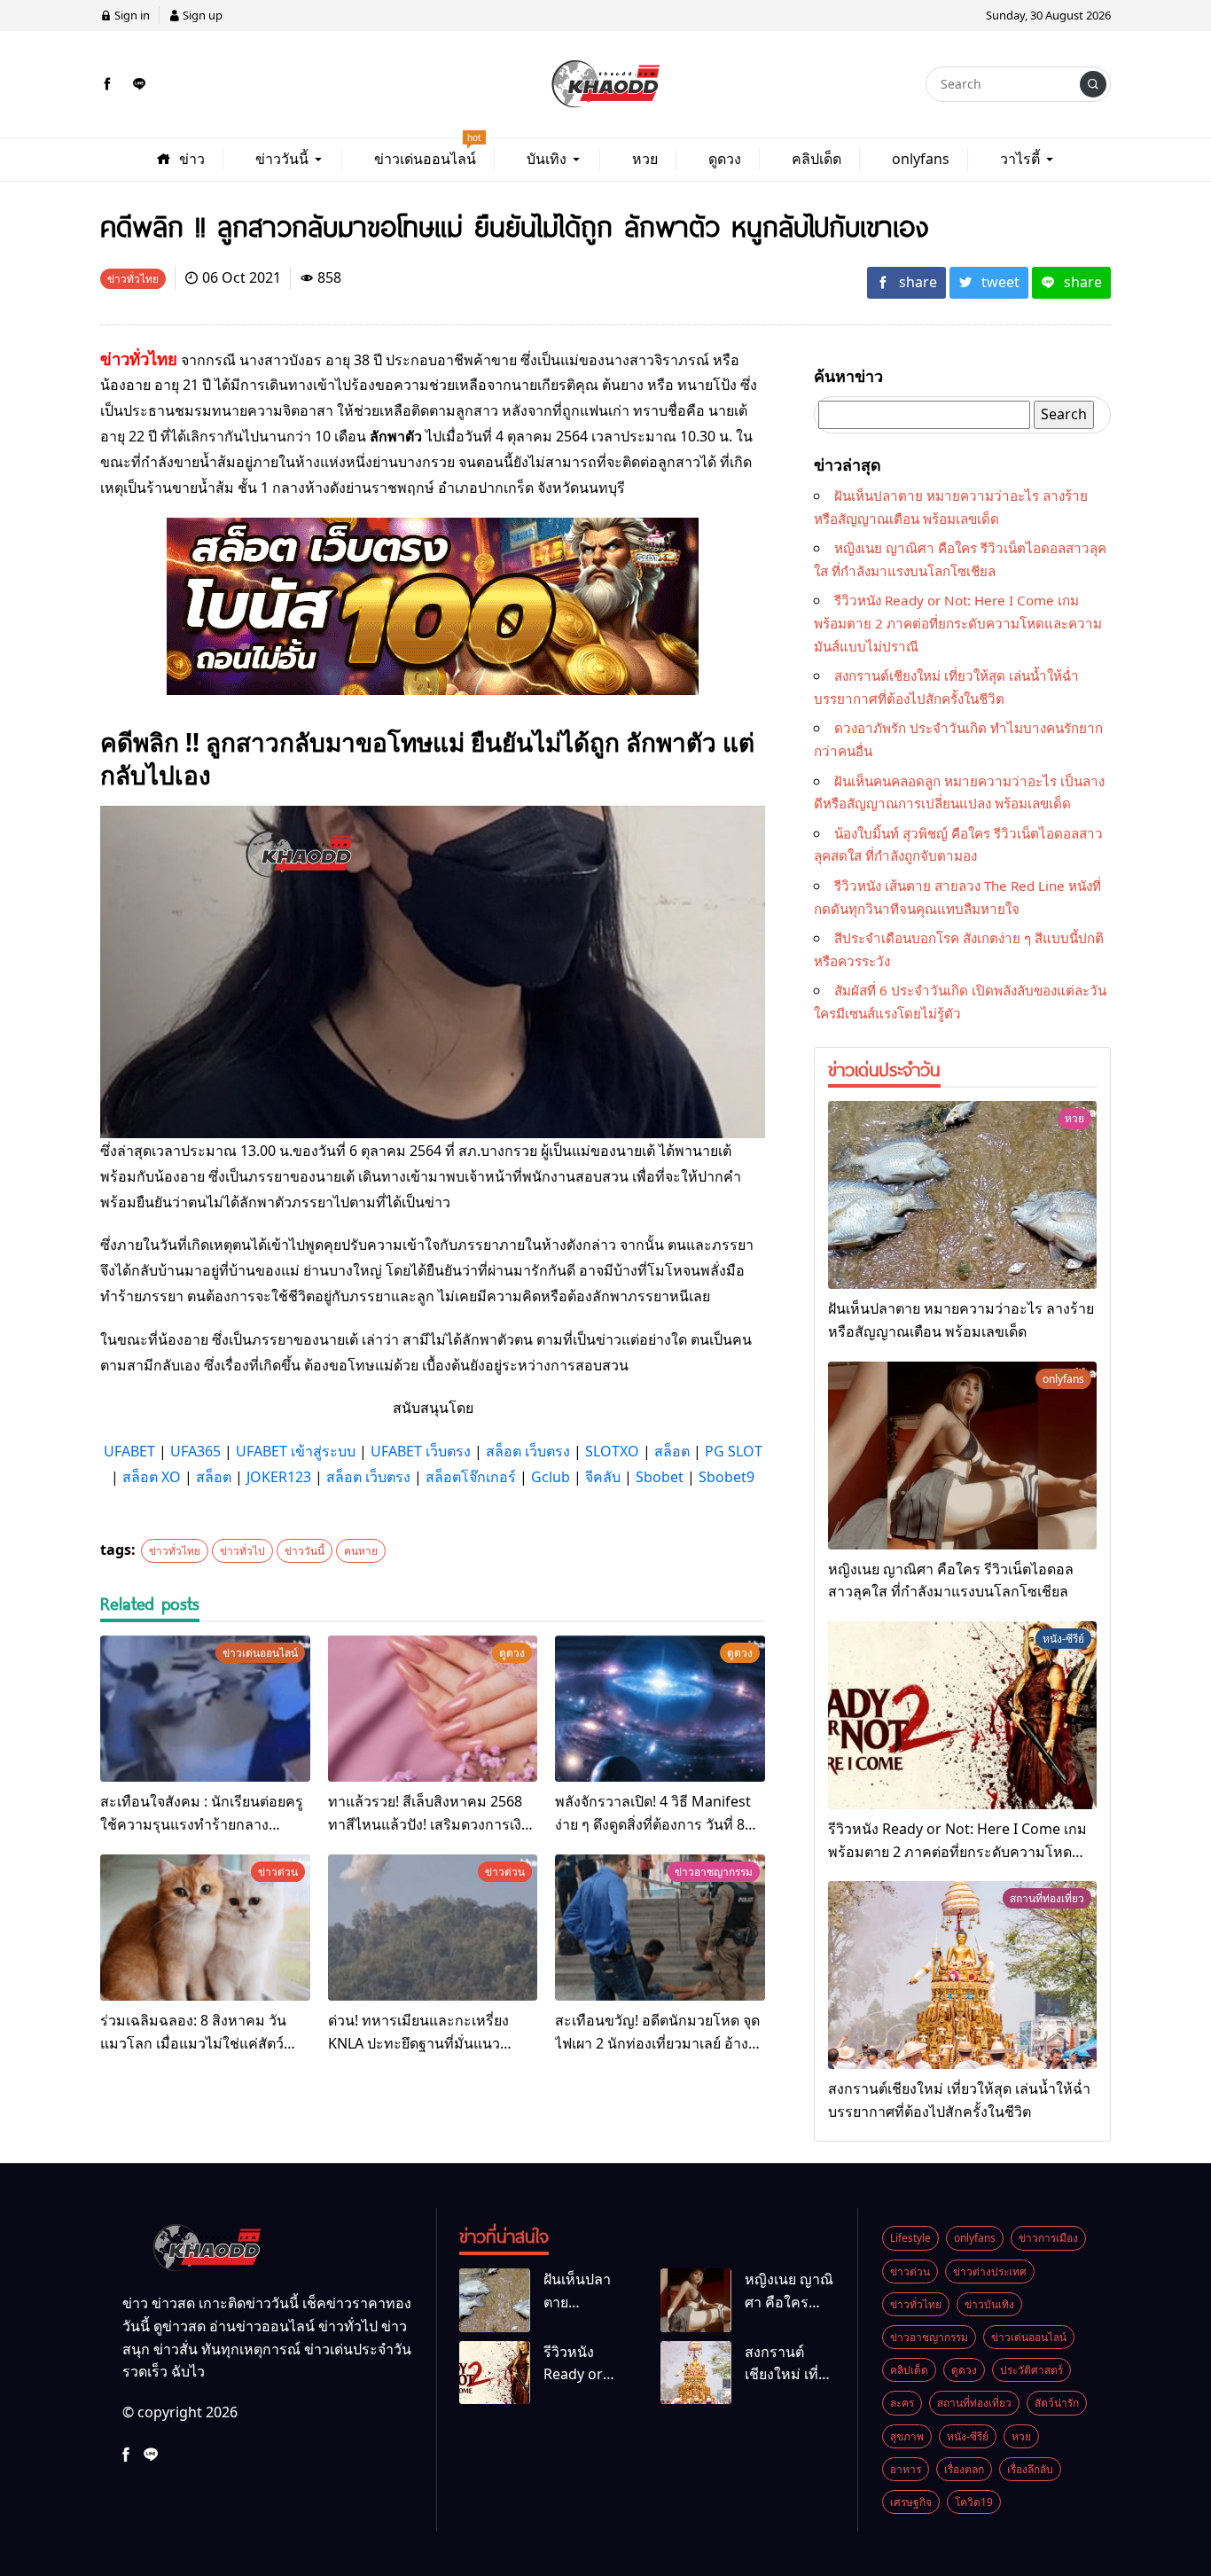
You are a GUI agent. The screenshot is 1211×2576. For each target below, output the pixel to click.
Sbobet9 (727, 1477)
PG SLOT (734, 1451)
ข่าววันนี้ (305, 1551)
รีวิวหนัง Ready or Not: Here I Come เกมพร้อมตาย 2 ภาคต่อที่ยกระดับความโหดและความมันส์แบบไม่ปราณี (958, 623)
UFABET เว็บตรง (421, 1451)
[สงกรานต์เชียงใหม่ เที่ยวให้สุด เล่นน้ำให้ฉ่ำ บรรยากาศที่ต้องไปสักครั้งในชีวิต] (962, 1975)
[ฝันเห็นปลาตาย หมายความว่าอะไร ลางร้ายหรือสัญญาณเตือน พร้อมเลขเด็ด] (962, 1195)
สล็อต (672, 1451)
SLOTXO (612, 1451)
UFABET (129, 1451)
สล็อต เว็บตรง (528, 1451)
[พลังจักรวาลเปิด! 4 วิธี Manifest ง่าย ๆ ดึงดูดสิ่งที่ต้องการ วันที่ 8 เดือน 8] (660, 1709)
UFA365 (195, 1451)
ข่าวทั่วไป (242, 1551)
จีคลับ (603, 1477)
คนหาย (361, 1551)
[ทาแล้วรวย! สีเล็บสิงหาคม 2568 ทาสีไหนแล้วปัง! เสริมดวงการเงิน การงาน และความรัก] (433, 1709)
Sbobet (660, 1477)
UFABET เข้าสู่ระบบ (296, 1451)
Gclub (551, 1477)
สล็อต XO (152, 1477)
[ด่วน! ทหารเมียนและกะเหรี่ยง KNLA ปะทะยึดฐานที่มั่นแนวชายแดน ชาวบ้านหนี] (433, 1928)
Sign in (131, 15)
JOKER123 (279, 1477)
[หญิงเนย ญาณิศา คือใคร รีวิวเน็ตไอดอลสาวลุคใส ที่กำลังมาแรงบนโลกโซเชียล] (962, 1456)
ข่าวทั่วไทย (175, 1551)
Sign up (201, 15)
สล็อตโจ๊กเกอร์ (471, 1477)
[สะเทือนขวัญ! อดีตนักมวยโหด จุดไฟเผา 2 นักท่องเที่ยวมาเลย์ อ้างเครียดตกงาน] (660, 1928)
